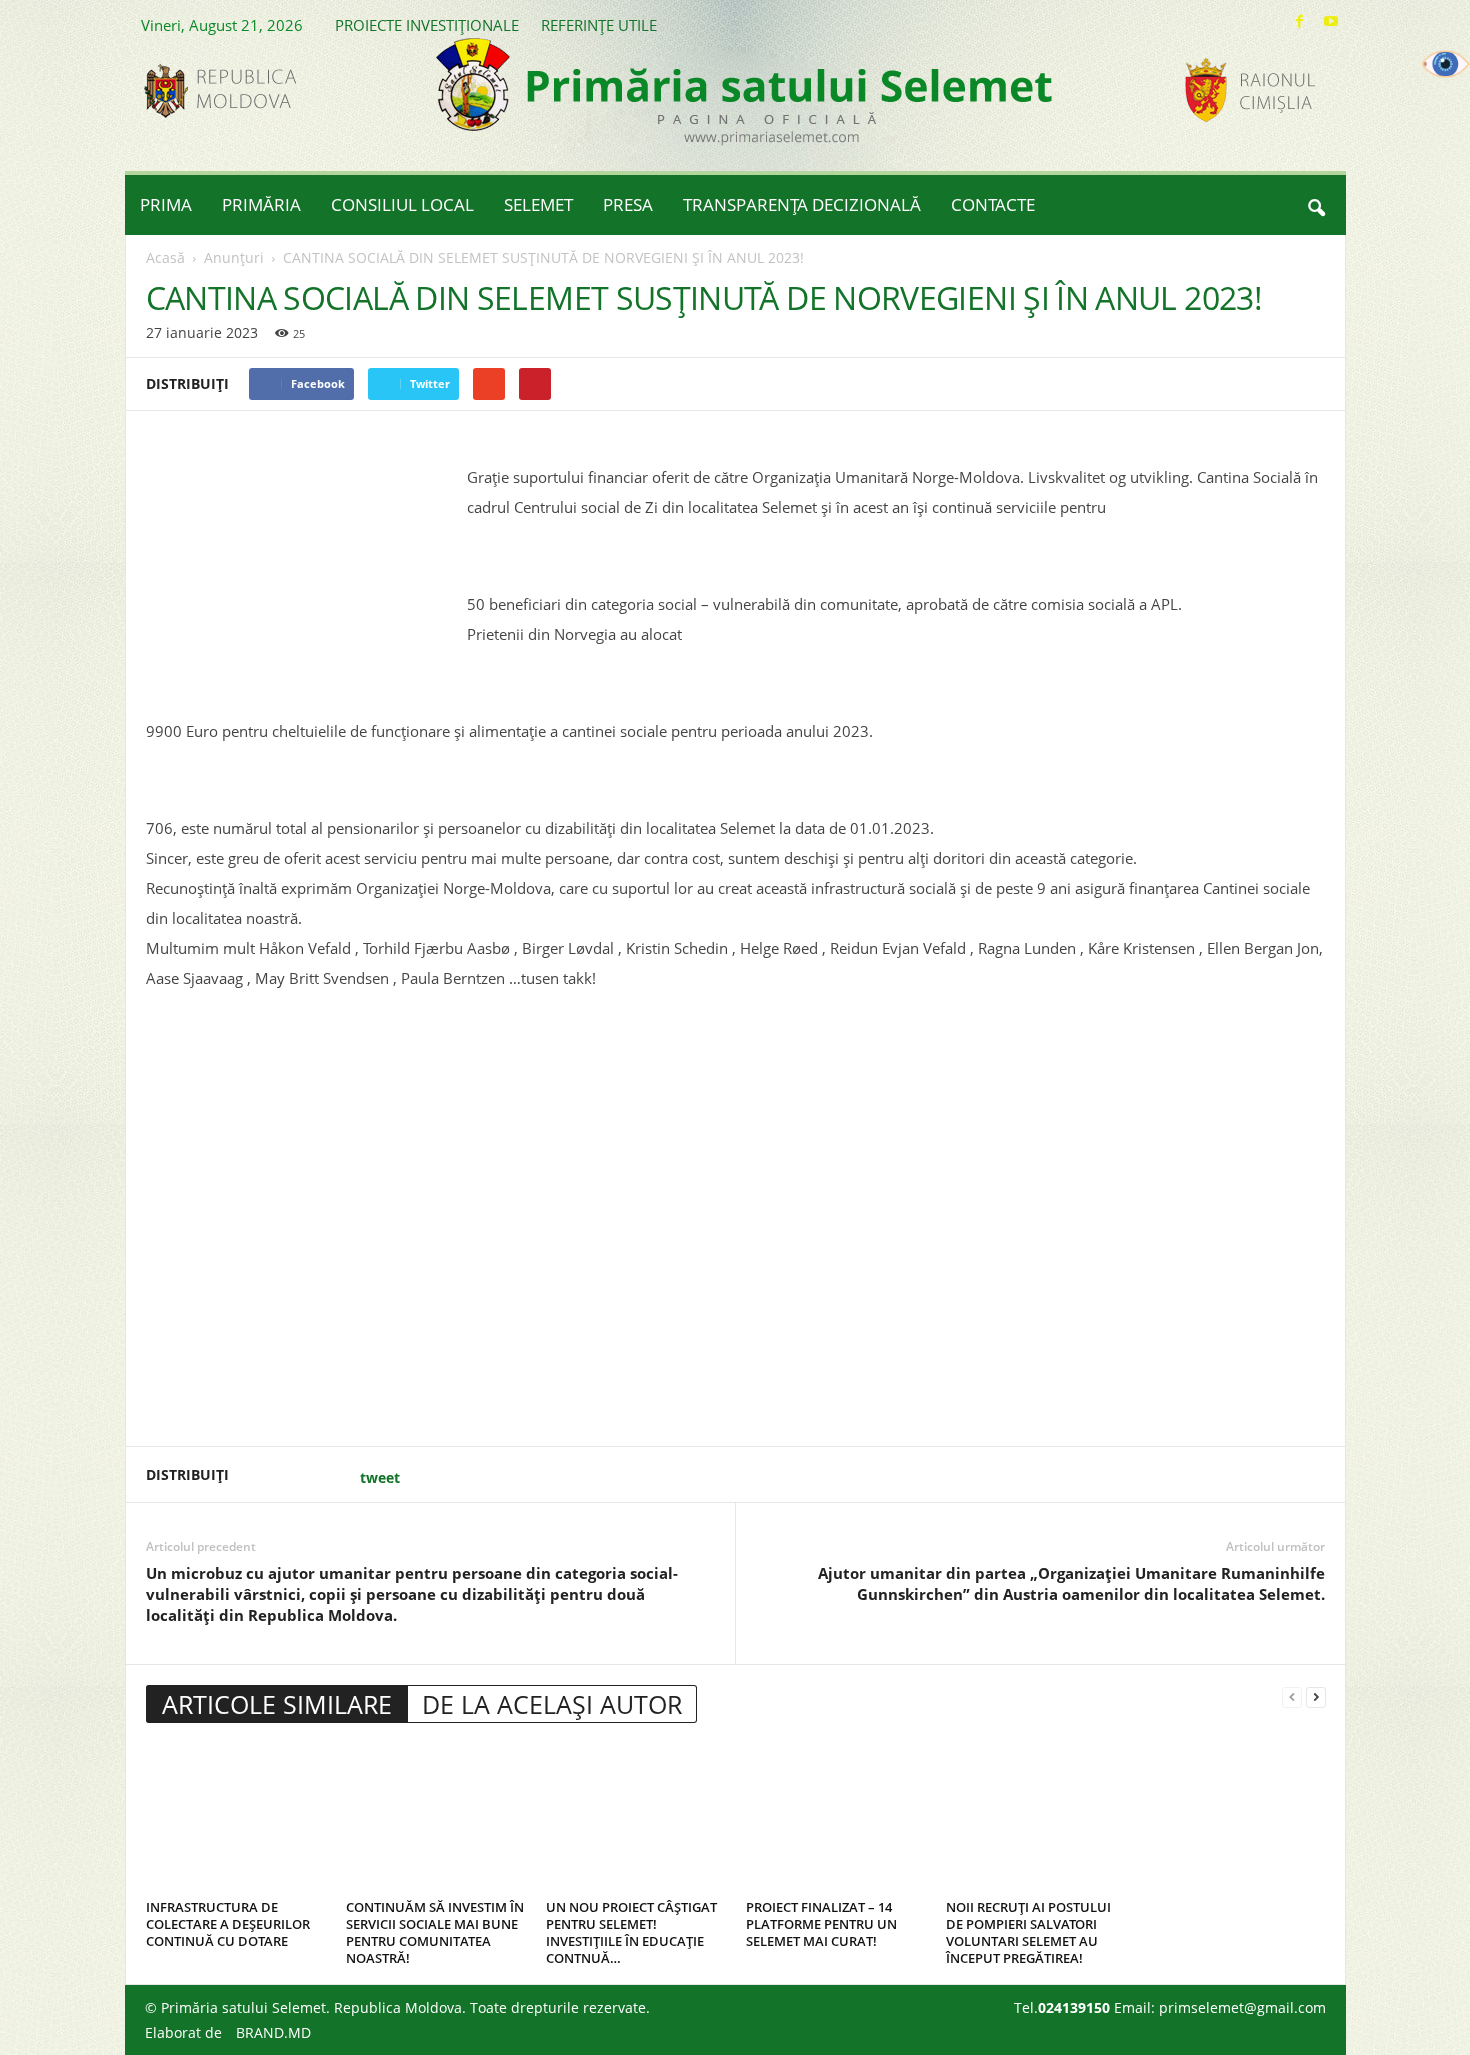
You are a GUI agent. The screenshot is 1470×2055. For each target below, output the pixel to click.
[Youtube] (1331, 21)
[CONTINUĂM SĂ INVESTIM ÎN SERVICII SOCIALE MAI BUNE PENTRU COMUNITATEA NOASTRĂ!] (436, 1818)
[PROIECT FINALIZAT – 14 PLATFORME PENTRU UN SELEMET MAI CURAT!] (836, 1818)
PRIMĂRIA (261, 204)
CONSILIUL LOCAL (402, 204)
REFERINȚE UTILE (599, 25)
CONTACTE (993, 204)
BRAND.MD (273, 2032)
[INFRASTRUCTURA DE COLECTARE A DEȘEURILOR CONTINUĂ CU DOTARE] (236, 1818)
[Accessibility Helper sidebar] (1446, 64)
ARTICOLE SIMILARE (277, 1704)
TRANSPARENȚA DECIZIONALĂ (802, 204)
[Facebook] (1300, 21)
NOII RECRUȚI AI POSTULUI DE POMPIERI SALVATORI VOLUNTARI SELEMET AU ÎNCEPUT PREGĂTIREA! (1028, 1932)
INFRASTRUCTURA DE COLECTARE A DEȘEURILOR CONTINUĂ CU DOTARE (228, 1924)
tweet (380, 1477)
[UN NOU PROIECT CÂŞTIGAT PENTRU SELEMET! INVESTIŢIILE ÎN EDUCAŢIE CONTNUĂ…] (636, 1818)
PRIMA (166, 204)
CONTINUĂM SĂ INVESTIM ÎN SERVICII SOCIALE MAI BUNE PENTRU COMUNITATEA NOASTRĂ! (435, 1932)
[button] (1316, 205)
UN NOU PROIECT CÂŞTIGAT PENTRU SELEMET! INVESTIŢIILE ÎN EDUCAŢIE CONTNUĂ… (631, 1932)
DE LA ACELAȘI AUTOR (552, 1704)
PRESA (628, 204)
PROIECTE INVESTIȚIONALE (427, 25)
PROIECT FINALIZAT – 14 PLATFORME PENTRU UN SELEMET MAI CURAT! (821, 1924)
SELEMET (538, 204)
